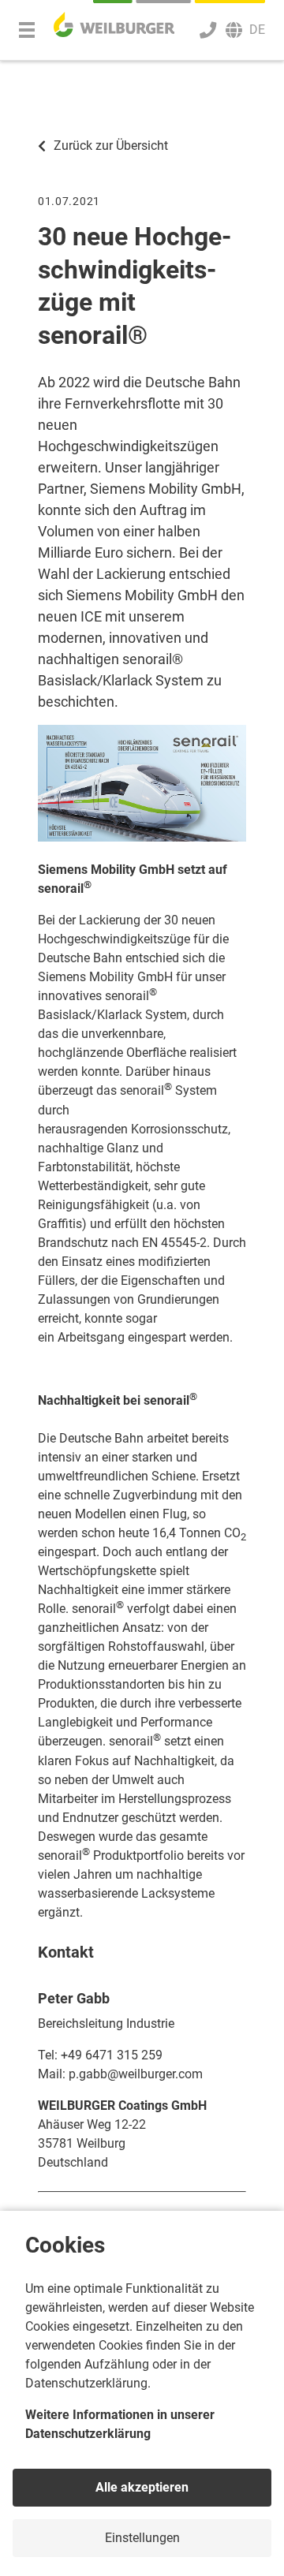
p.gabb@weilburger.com (136, 2074)
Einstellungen (142, 2538)
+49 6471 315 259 (112, 2055)
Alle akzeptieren (142, 2487)
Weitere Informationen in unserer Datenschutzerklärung (120, 2424)
